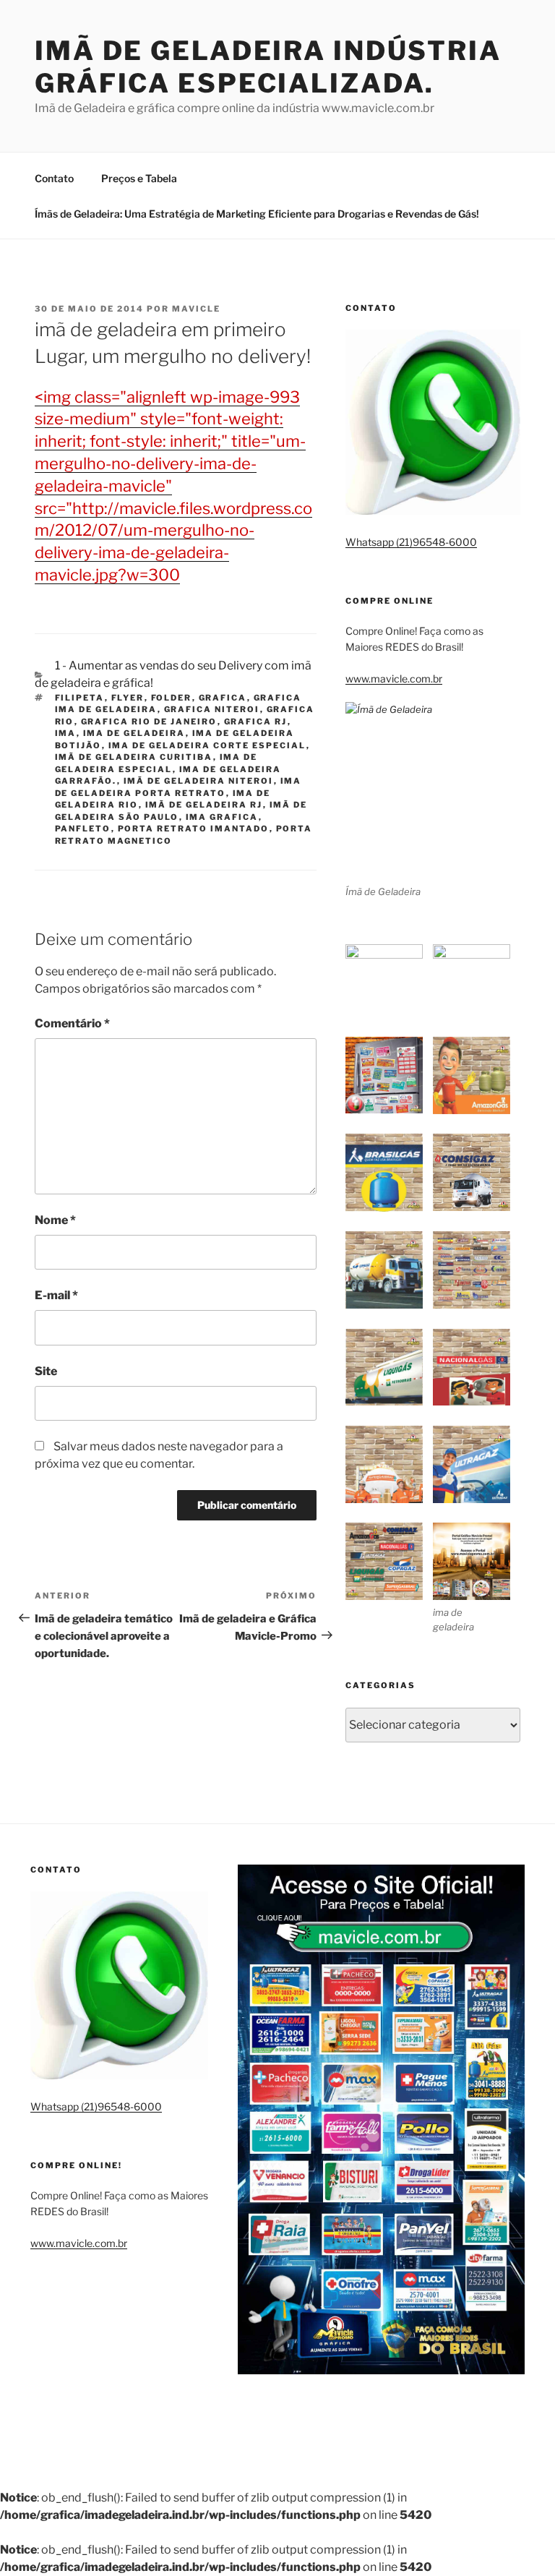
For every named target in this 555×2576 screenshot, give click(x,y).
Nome (55, 1220)
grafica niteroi (212, 709)
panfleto (83, 829)
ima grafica (222, 817)
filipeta (80, 698)
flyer (128, 698)
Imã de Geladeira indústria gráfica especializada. (268, 67)
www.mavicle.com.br (394, 679)
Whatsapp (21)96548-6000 (411, 542)
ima (66, 733)
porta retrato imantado (194, 829)
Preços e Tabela (139, 178)
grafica (223, 698)
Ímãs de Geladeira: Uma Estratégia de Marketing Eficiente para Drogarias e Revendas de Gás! (257, 214)
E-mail (56, 1295)
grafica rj (256, 722)
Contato (54, 178)
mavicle (196, 309)
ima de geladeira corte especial (207, 745)
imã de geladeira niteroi (199, 781)
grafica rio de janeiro (149, 722)
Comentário (72, 1023)
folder (172, 698)
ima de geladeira (134, 733)
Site (46, 1371)
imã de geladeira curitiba (134, 757)
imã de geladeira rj (204, 805)
